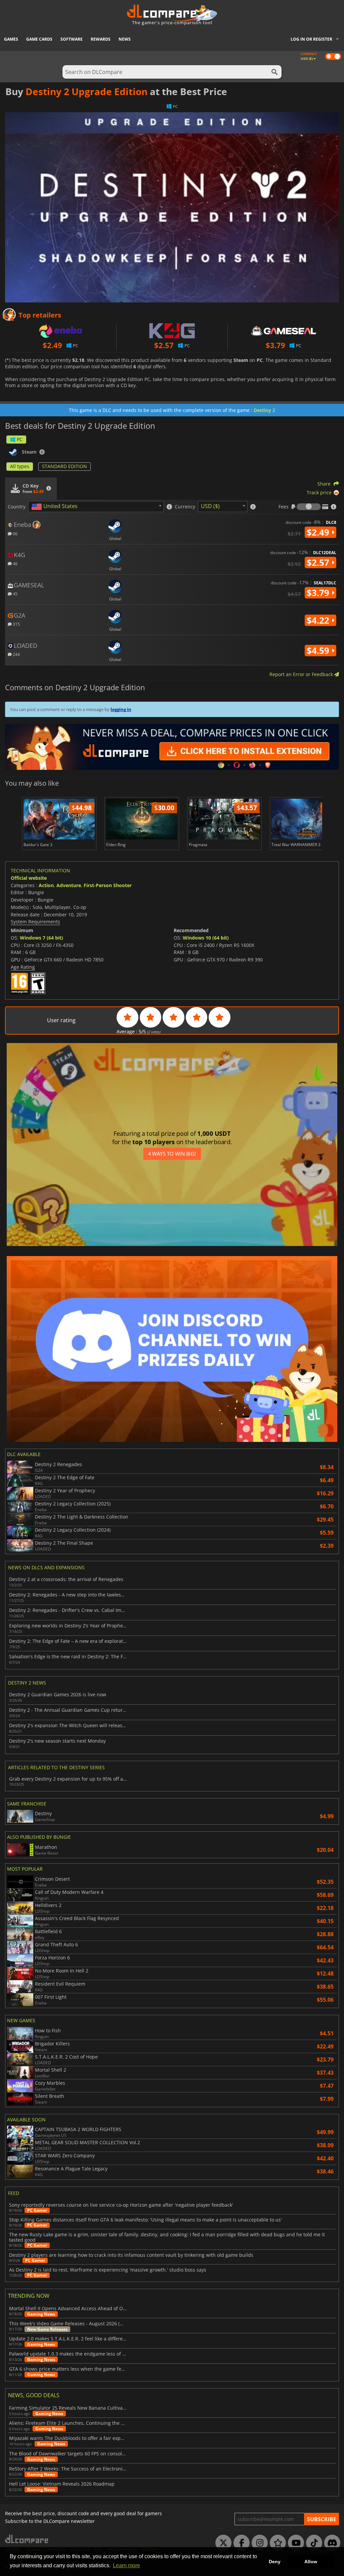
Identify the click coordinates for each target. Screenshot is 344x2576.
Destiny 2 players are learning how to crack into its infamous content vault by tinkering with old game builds (131, 2255)
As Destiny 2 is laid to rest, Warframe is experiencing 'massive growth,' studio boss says (108, 2270)
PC (20, 439)
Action (46, 885)
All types (20, 466)
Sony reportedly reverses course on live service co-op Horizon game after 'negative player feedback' (121, 2205)
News (125, 39)
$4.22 (319, 620)
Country (17, 507)
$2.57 (319, 563)
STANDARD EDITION (64, 466)
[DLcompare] (27, 2539)
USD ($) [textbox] (210, 506)
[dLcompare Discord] (331, 2543)
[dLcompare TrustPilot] (276, 2543)
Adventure (69, 885)
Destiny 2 (264, 410)
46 (15, 563)
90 (15, 533)
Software (72, 39)
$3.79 (319, 593)
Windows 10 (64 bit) (206, 938)
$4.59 (319, 651)
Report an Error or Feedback (302, 674)
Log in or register (311, 39)
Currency (185, 507)
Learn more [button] (126, 2565)
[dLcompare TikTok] (312, 2543)
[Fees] (309, 507)
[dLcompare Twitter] (222, 2543)
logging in (121, 709)
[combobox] (96, 507)
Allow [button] (311, 2562)
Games (11, 39)
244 (16, 654)
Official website (29, 878)
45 (15, 594)
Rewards (101, 39)
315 (16, 624)
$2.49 (319, 532)
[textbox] (56, 507)
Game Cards (39, 39)
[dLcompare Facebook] (240, 2543)
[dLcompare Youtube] (294, 2543)
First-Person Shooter (108, 885)
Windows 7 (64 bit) (41, 938)
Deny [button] (275, 2562)
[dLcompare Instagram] (258, 2543)
